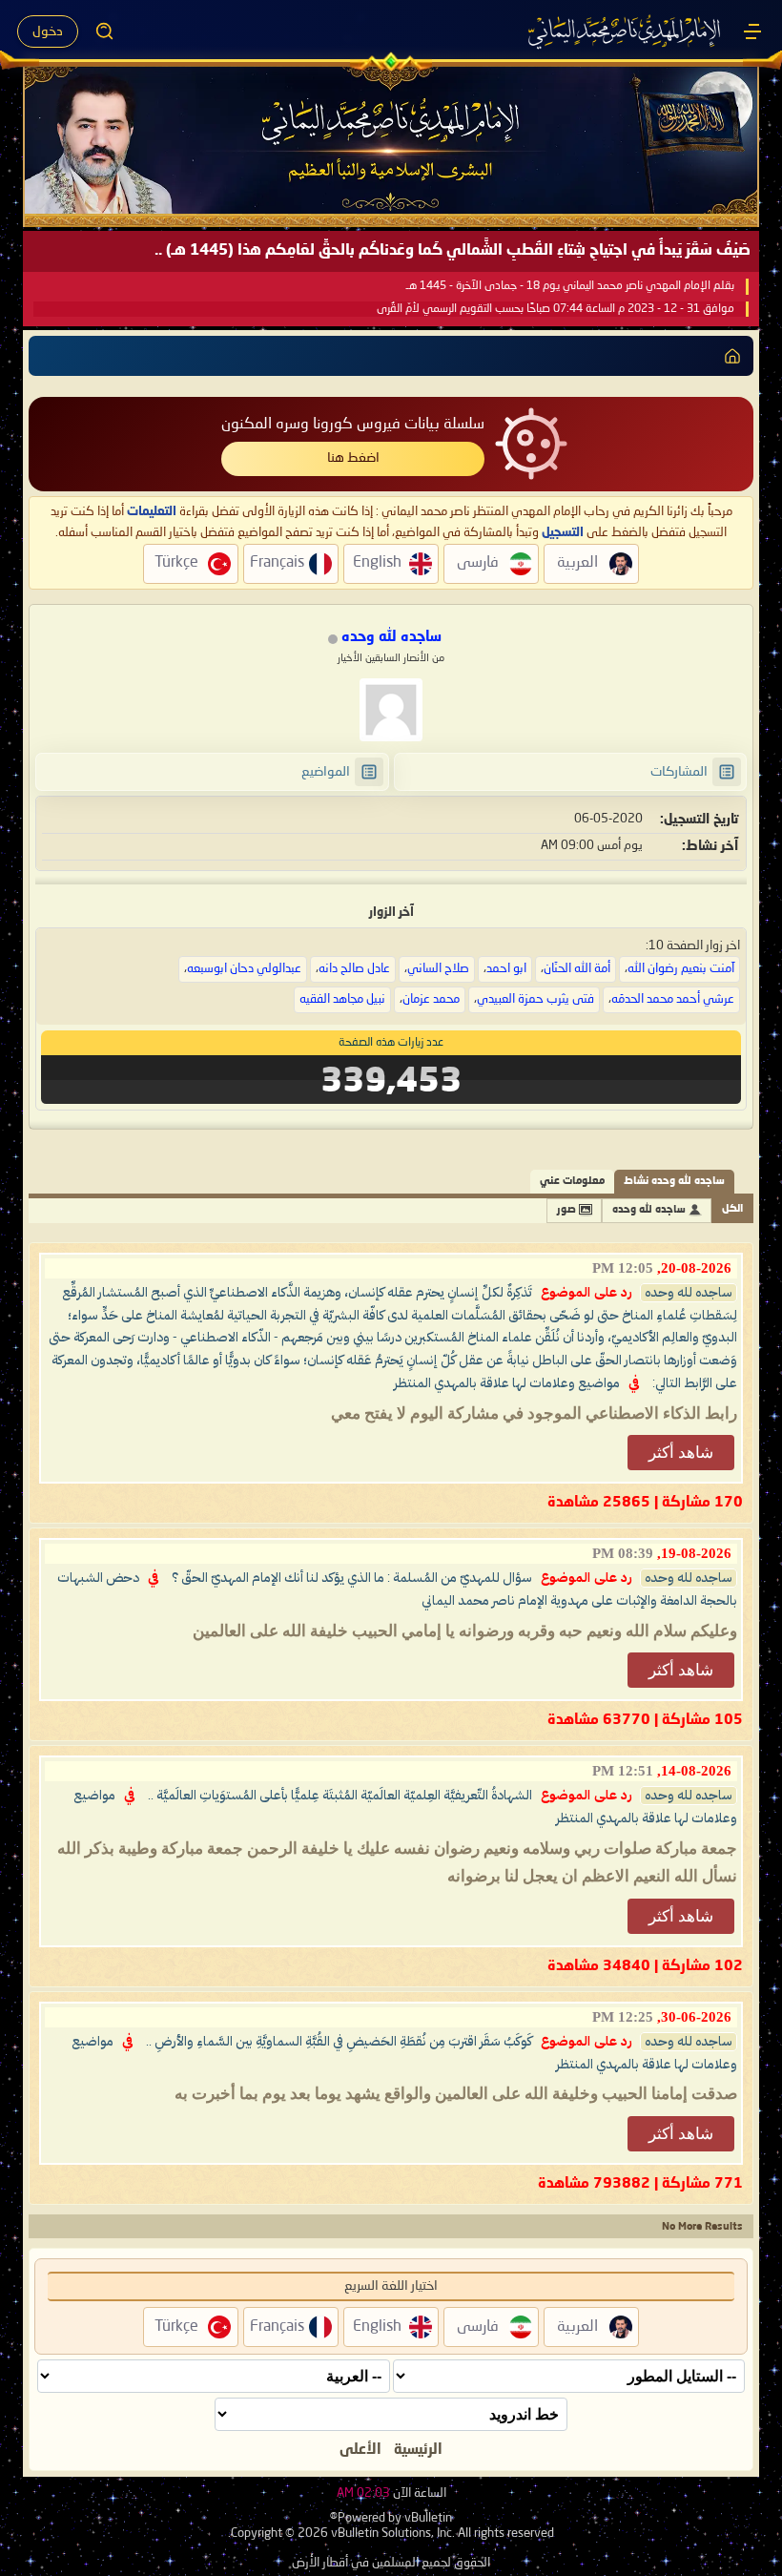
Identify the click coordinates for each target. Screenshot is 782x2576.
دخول (48, 31)
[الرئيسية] (752, 31)
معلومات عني (572, 1182)
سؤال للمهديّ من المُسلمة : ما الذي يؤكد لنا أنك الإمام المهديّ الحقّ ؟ (352, 1578)
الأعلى (360, 2450)
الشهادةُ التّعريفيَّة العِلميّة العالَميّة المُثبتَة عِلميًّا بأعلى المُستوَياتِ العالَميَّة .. (340, 1796)
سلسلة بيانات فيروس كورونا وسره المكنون (353, 425)
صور (566, 1210)
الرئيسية (418, 2450)
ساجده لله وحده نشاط (674, 1182)
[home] (732, 356)
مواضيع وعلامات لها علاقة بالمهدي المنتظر (507, 1383)
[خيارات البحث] (105, 31)
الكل (732, 1209)
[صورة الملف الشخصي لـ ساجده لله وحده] (391, 710)
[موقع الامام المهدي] (626, 31)
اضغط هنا (353, 458)
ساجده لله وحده (649, 1210)
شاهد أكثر (681, 1453)
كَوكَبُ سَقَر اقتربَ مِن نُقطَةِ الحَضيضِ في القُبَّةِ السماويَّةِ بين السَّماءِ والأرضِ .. (339, 2042)
